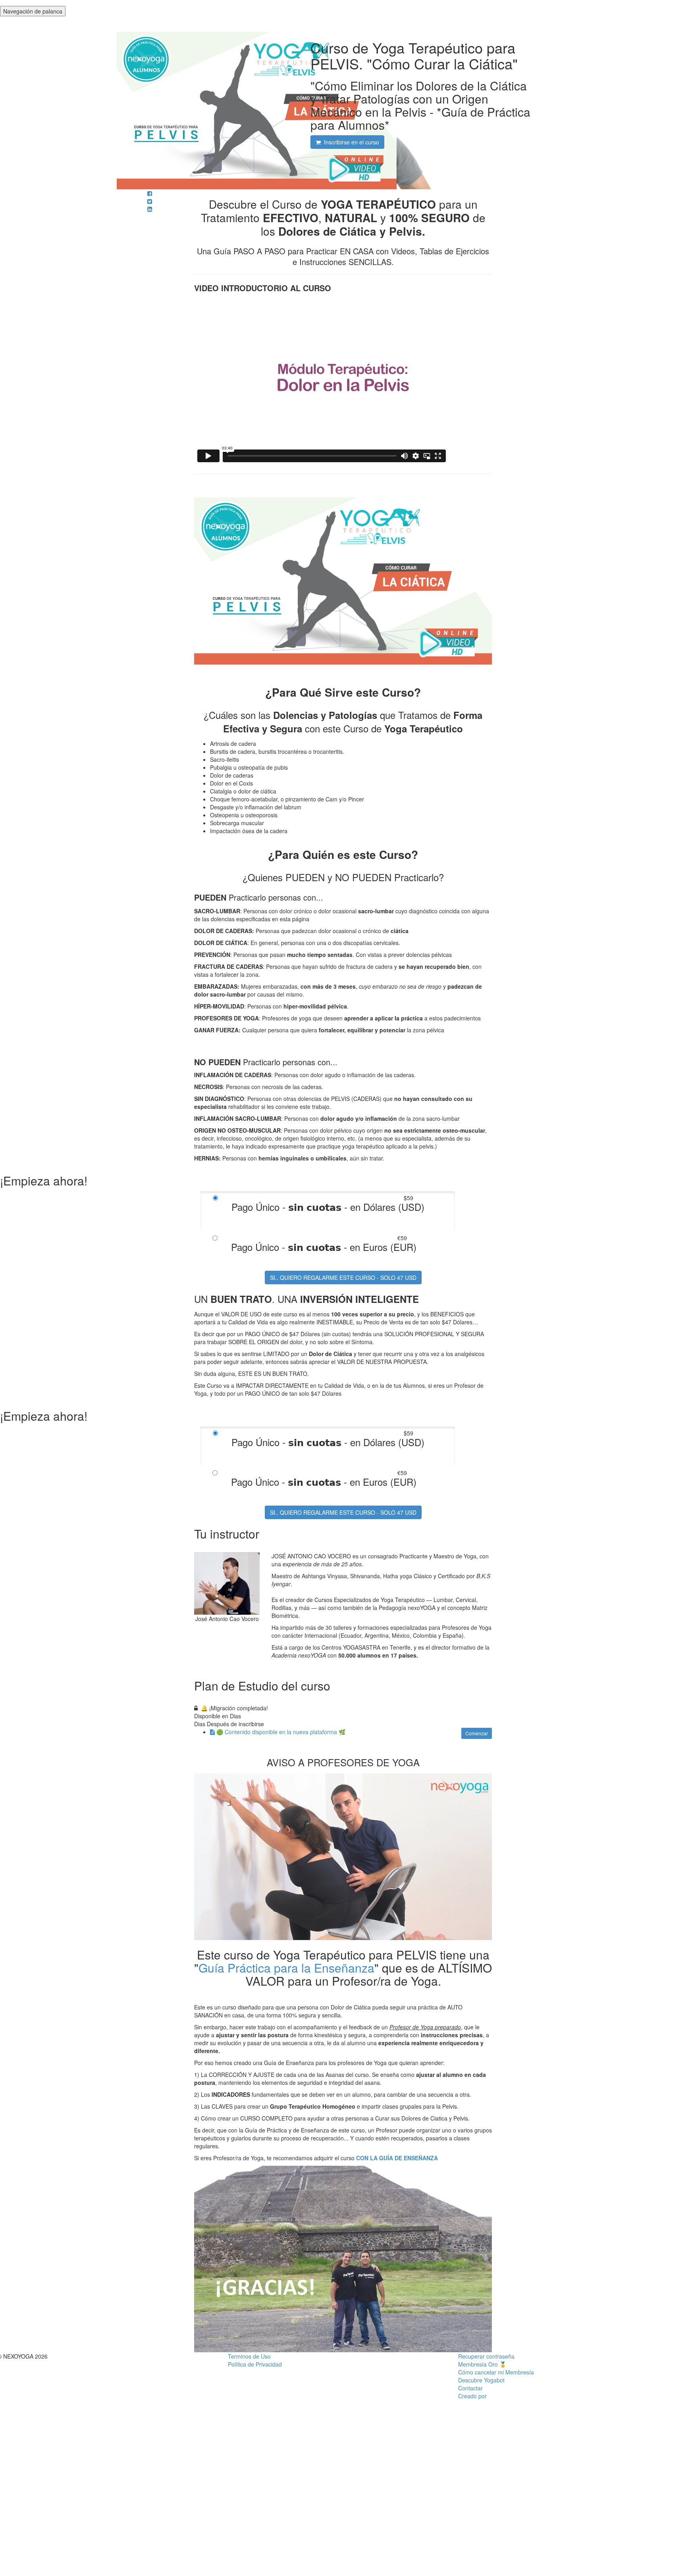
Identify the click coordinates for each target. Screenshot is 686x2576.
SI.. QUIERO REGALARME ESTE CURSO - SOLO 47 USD (343, 1277)
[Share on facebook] (150, 193)
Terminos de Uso (249, 2356)
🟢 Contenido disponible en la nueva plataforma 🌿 (281, 1732)
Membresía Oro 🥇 (482, 2364)
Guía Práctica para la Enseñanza (286, 1968)
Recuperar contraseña (486, 2356)
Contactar (470, 2388)
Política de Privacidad (255, 2364)
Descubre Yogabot (481, 2380)
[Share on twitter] (150, 201)
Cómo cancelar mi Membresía (496, 2372)
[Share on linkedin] (150, 209)
